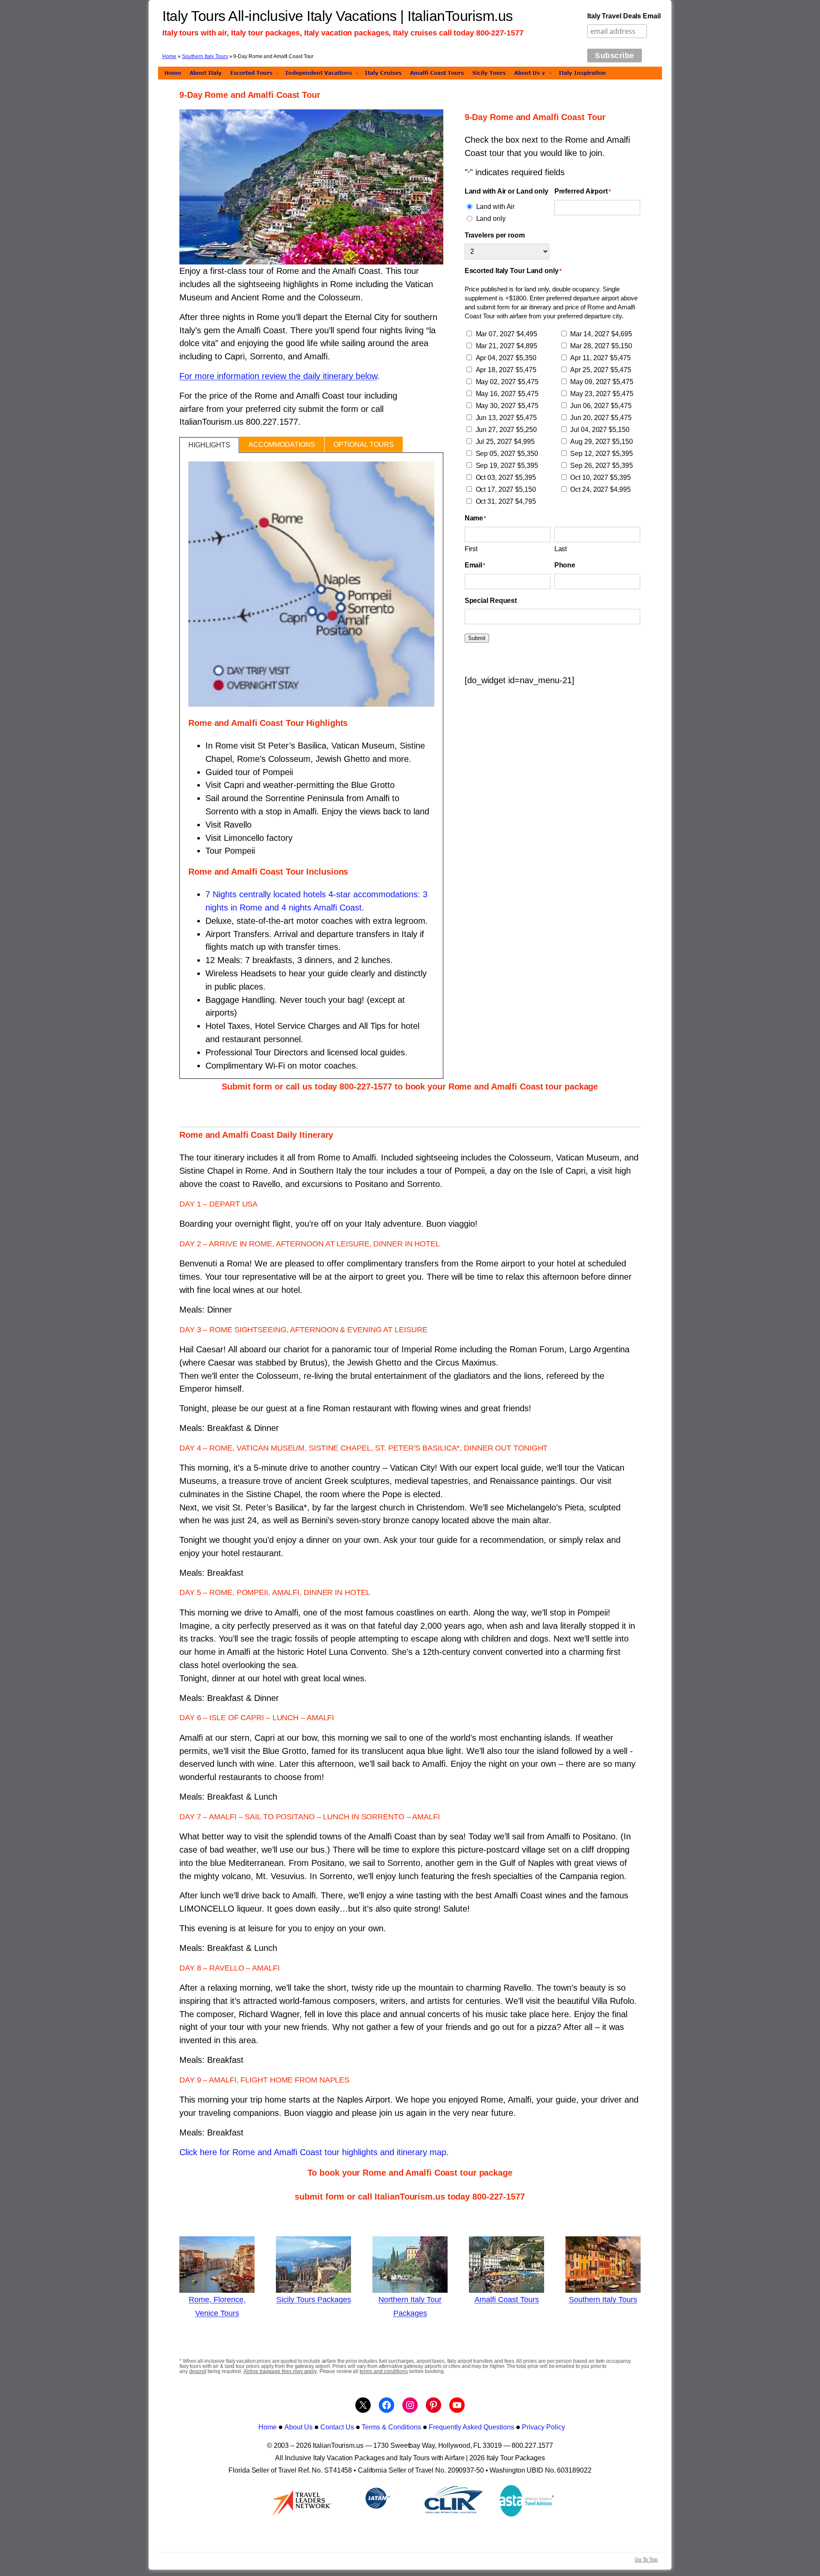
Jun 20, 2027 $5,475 (601, 418)
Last (561, 549)
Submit (477, 638)
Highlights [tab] (209, 445)
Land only (491, 218)
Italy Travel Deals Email (624, 16)
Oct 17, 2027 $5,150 (506, 489)
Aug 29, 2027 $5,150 (601, 442)
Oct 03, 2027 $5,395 (506, 477)
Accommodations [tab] (282, 445)
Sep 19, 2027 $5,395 (507, 466)
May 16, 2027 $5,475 (507, 394)
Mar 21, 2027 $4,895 (507, 346)
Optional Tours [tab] (364, 445)
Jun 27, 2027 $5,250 (506, 430)
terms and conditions (384, 2371)
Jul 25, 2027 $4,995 (505, 442)
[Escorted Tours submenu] (277, 73)
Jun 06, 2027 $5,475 (601, 406)
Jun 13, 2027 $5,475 (506, 418)
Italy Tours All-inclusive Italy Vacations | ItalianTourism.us (338, 16)
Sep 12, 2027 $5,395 (601, 454)
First (471, 549)
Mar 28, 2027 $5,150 (601, 346)
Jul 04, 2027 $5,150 (600, 430)
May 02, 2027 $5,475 (507, 382)
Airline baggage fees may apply (280, 2371)
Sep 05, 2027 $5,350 (507, 454)
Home (169, 56)
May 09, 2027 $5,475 (602, 382)
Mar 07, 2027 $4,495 (507, 334)
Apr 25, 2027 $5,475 (600, 370)
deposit (198, 2371)
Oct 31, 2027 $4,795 (506, 501)
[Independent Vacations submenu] (357, 73)
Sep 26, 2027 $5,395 (601, 466)
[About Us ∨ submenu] (550, 73)
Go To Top (646, 2560)
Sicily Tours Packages (314, 2300)
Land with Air (496, 206)
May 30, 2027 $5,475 (507, 406)
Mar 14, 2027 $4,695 (601, 334)
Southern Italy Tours (205, 56)
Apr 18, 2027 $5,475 (506, 370)
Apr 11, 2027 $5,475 (600, 358)
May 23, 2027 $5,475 (602, 394)
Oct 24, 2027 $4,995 (600, 489)
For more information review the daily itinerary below (278, 376)
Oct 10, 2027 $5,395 (600, 477)
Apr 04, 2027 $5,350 (506, 358)
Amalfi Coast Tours (507, 2300)
